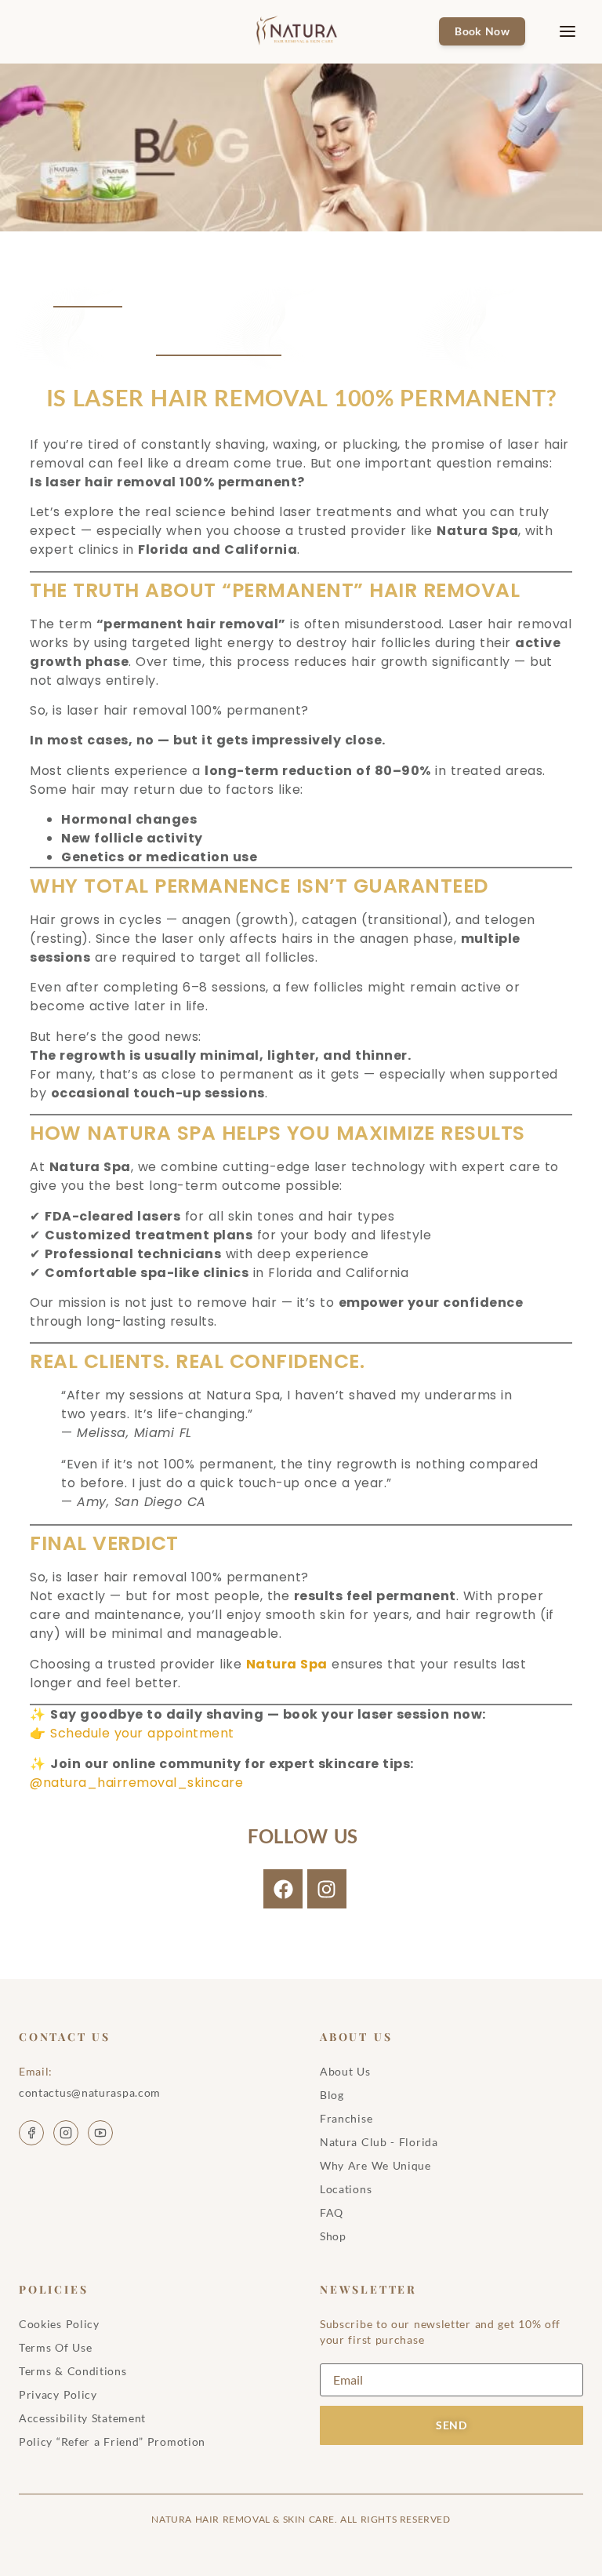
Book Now (482, 31)
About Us (345, 2071)
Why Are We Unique (375, 2165)
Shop (333, 2236)
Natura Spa (287, 1664)
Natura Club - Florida (379, 2142)
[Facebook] (283, 1889)
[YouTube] (100, 2133)
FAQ (332, 2212)
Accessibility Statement (82, 2418)
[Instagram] (327, 1889)
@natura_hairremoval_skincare (136, 1783)
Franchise (346, 2118)
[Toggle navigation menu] (556, 31)
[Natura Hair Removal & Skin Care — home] (301, 31)
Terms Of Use (55, 2347)
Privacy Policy (58, 2394)
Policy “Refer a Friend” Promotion (112, 2441)
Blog (332, 2095)
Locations (346, 2189)
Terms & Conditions (73, 2371)
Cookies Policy (59, 2324)
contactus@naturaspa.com (90, 2092)
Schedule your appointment (142, 1733)
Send (451, 2425)
